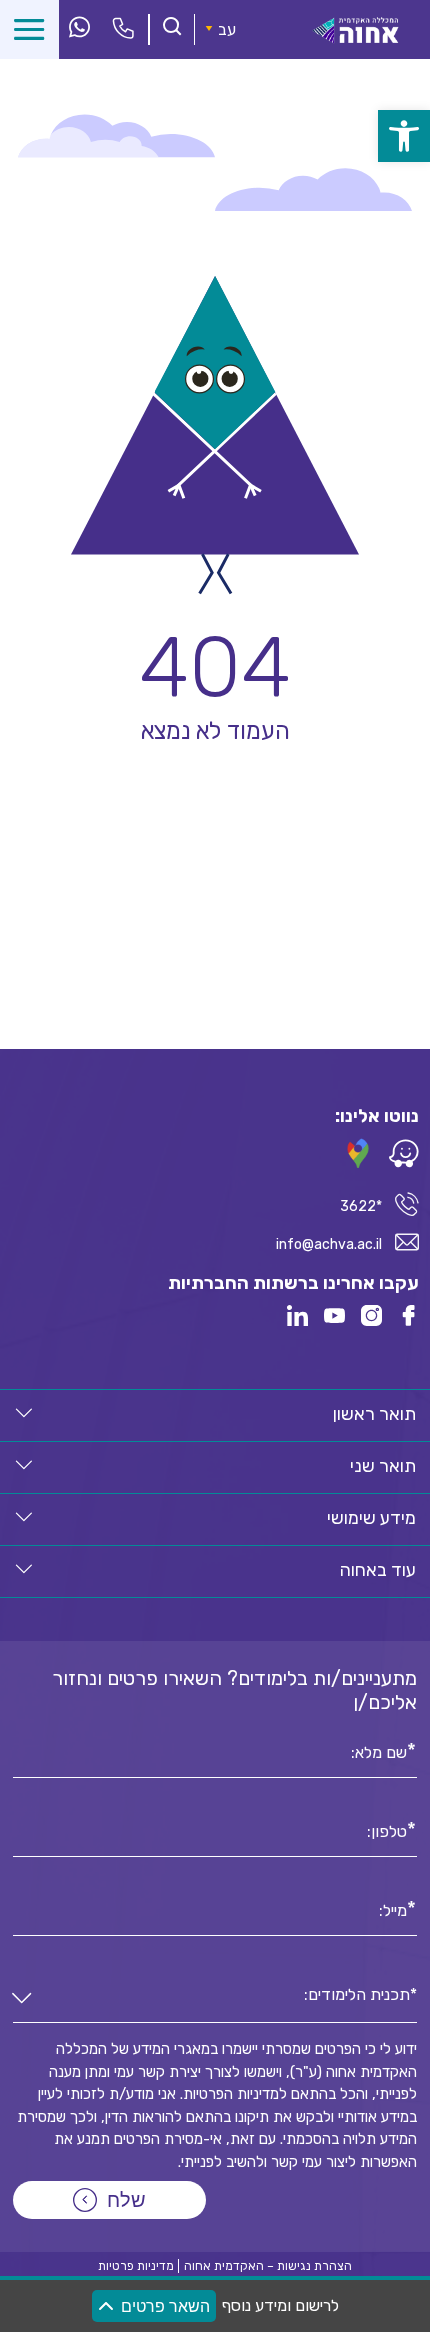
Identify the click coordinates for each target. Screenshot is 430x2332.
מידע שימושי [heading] (371, 1518)
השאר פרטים (165, 2306)
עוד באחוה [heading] (378, 1570)
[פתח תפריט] (29, 29)
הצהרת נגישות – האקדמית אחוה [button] (268, 2266)
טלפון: (387, 1830)
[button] (24, 1413)
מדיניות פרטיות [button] (136, 2266)
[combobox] (215, 1999)
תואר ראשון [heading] (374, 1414)
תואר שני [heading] (383, 1466)
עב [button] (227, 29)
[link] (404, 136)
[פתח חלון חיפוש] (172, 28)
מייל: (393, 1909)
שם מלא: (379, 1751)
